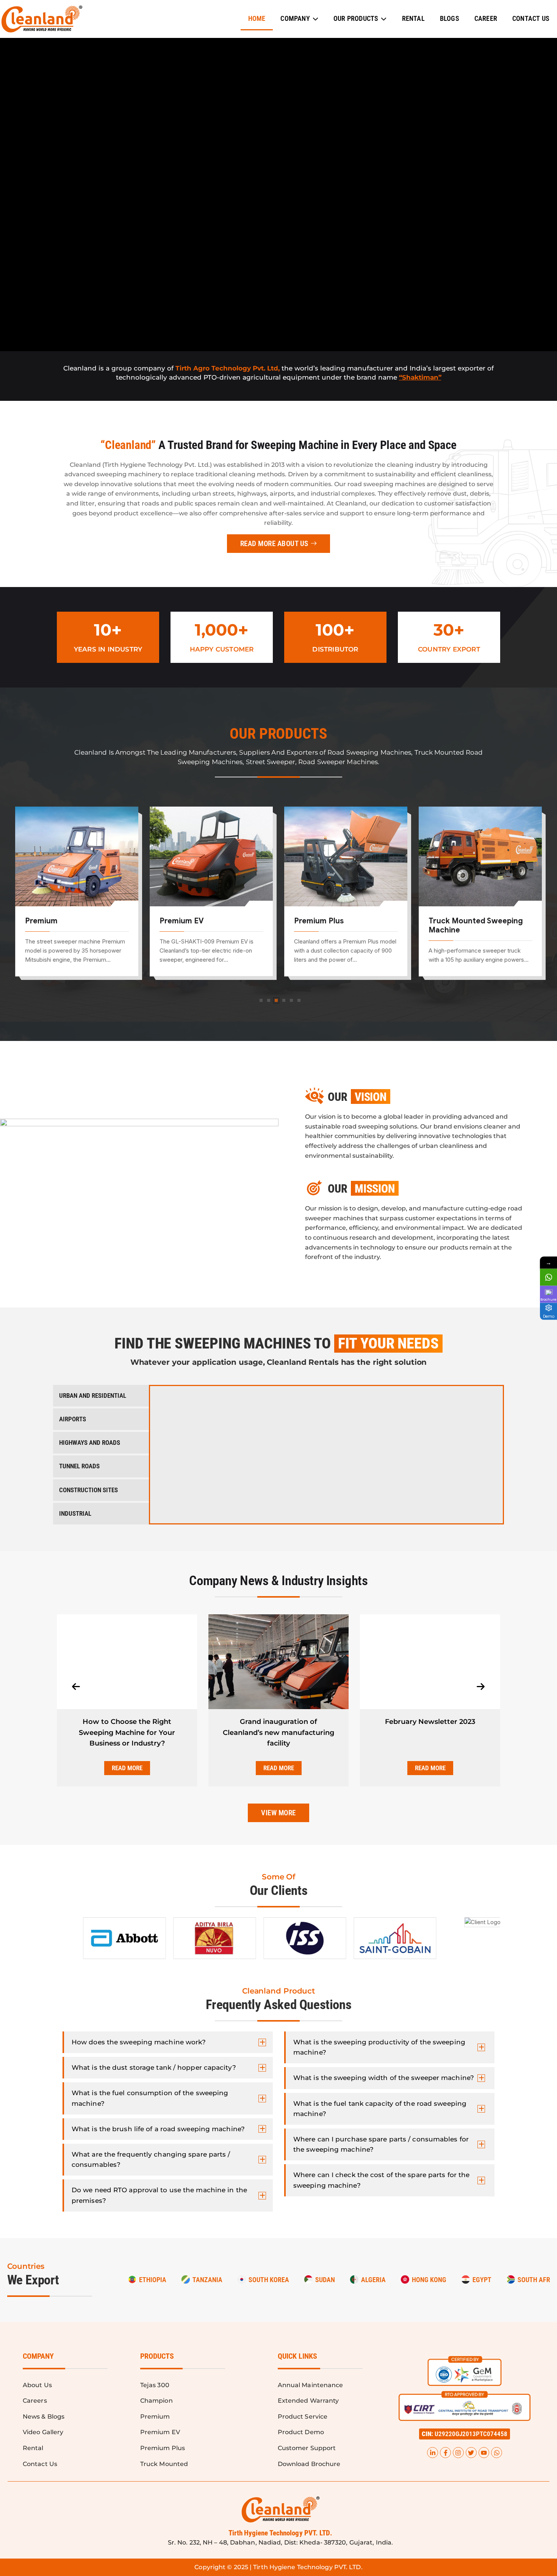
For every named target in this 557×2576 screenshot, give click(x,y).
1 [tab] (261, 1000)
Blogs (450, 18)
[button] (465, 2434)
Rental (413, 18)
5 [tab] (291, 1000)
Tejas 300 (446, 921)
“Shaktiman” (420, 377)
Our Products (356, 18)
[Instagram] (458, 2453)
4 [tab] (284, 1000)
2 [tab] (269, 1000)
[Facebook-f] (445, 2453)
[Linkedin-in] (433, 2453)
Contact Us (531, 18)
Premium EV (47, 921)
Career (486, 18)
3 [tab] (276, 1000)
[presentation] (76, 1687)
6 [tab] (299, 1000)
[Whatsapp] (497, 2453)
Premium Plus (184, 921)
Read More (127, 1768)
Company (295, 18)
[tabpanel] (77, 897)
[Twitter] (471, 2453)
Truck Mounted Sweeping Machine (341, 925)
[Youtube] (484, 2453)
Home (257, 18)
